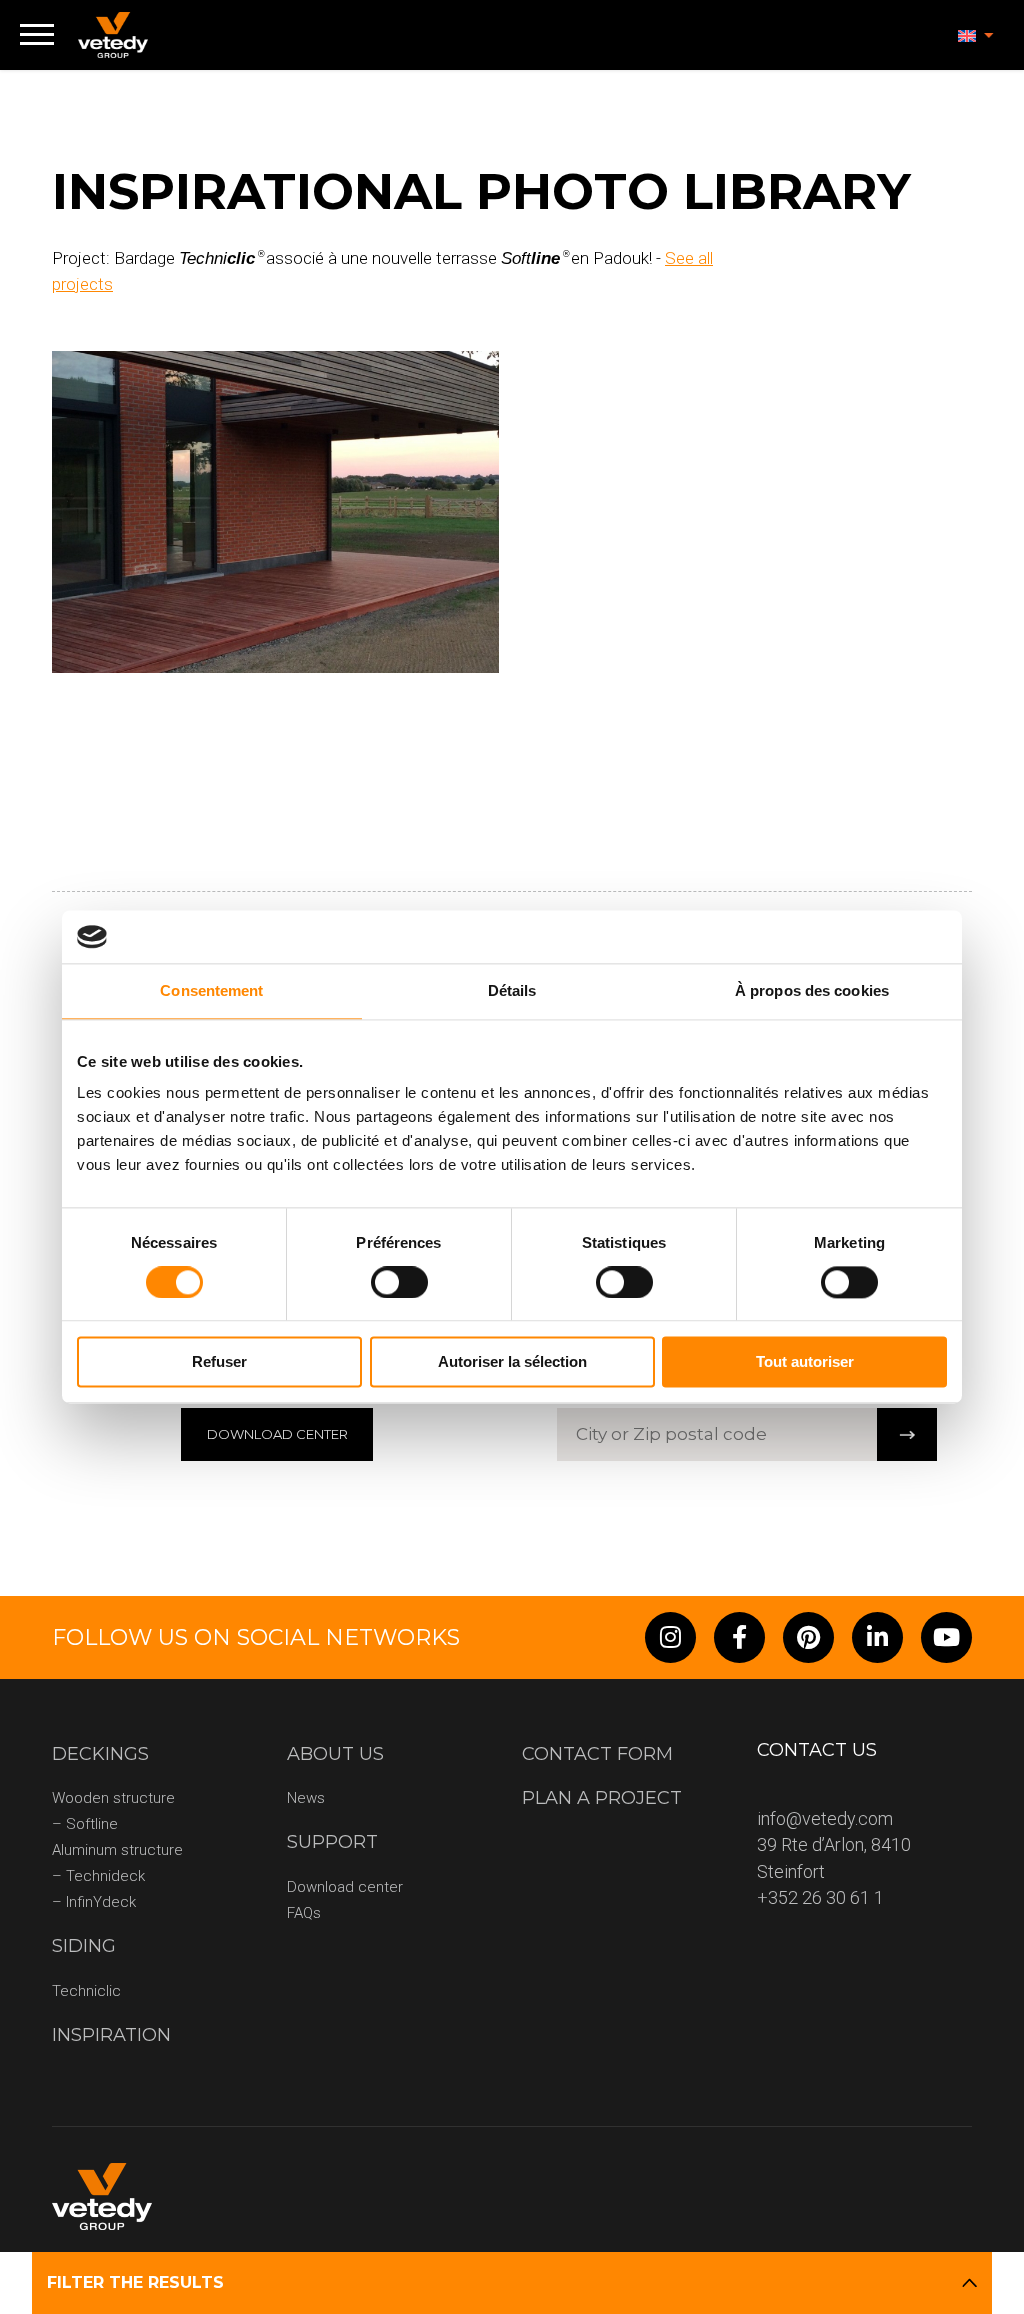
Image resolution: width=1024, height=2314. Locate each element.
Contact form (597, 1754)
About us (335, 1754)
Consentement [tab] (211, 990)
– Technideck (98, 1876)
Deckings (100, 1754)
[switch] (399, 1282)
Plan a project (602, 1798)
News (306, 1798)
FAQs (304, 1913)
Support (332, 1842)
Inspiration (111, 2035)
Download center (345, 1887)
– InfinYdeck (94, 1902)
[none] (976, 35)
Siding (84, 1946)
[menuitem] (976, 35)
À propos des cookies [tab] (812, 990)
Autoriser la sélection (512, 1362)
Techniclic (86, 1991)
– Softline (85, 1824)
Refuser (219, 1362)
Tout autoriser (805, 1362)
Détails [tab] (512, 990)
